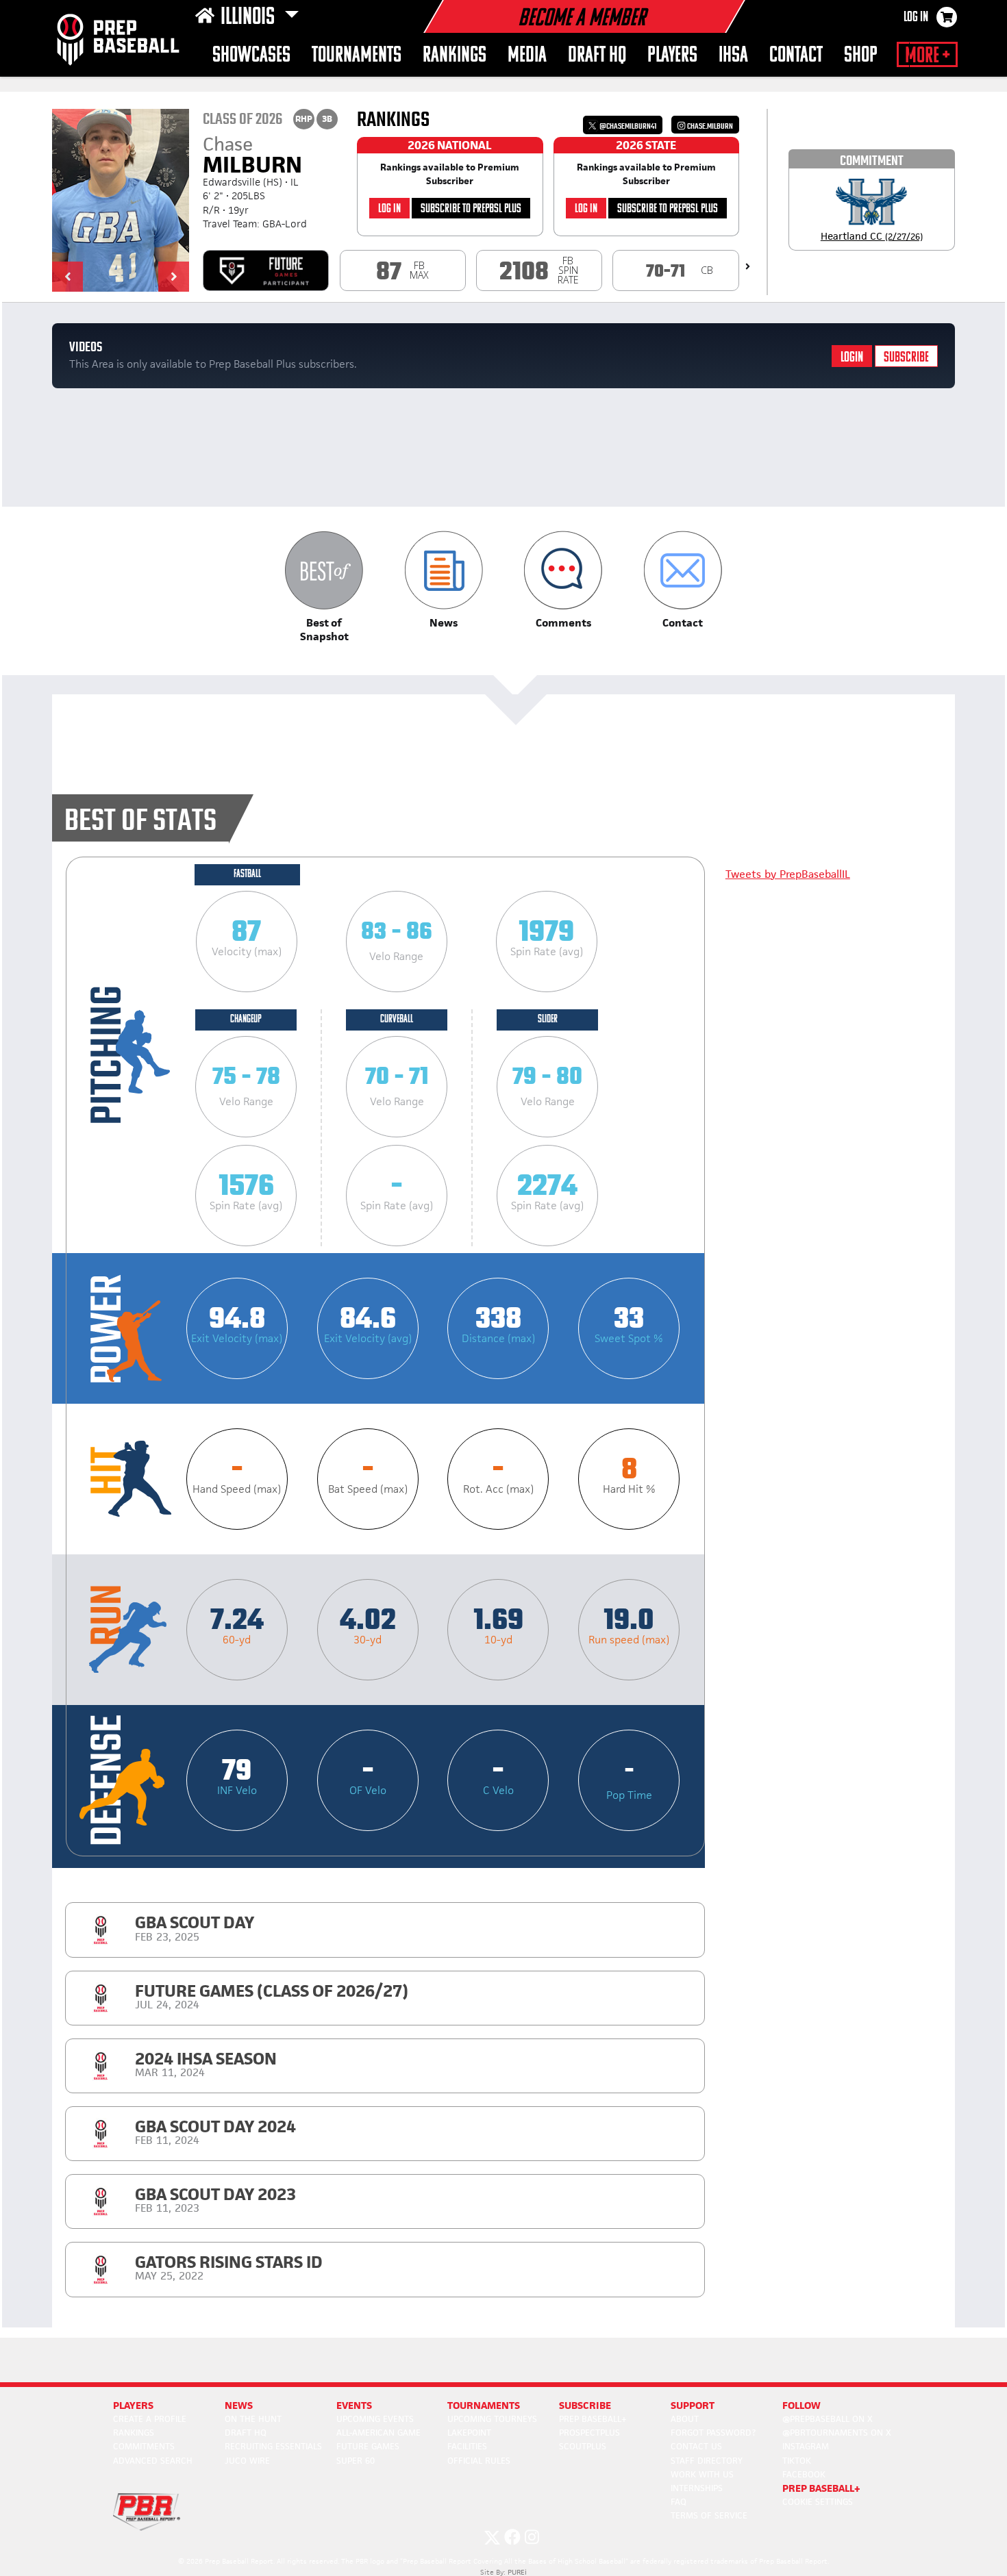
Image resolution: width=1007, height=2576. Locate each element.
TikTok (797, 2461)
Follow (801, 2405)
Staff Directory (707, 2461)
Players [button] (672, 56)
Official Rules (479, 2461)
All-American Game (378, 2433)
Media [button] (527, 56)
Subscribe (906, 358)
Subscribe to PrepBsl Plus (471, 209)
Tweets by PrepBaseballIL (788, 874)
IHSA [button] (733, 56)
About (685, 2419)
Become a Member (582, 19)
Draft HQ (597, 56)
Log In (916, 18)
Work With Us (702, 2474)
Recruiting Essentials (273, 2446)
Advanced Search (153, 2461)
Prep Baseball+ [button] (821, 2488)
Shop (861, 56)
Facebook (804, 2474)
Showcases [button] (251, 56)
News (239, 2405)
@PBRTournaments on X (837, 2433)
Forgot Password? (713, 2433)
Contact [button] (796, 56)
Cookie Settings (818, 2502)
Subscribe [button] (585, 2405)
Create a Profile (150, 2419)
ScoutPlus (583, 2446)
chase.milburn (709, 126)
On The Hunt (253, 2419)
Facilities (467, 2446)
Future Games (368, 2446)
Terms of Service (709, 2515)
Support (693, 2405)
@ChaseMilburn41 (627, 126)
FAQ (679, 2502)
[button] (67, 277)
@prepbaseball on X (828, 2419)
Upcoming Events (375, 2419)
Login (852, 358)
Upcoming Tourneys (492, 2419)
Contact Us (696, 2446)
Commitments (144, 2446)
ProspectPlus (589, 2433)
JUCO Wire (247, 2461)
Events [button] (354, 2405)
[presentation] (748, 266)
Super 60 (356, 2461)
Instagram (806, 2446)
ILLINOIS (250, 18)
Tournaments (357, 56)
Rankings (455, 56)
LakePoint (469, 2433)
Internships (697, 2488)
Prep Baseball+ (593, 2419)
